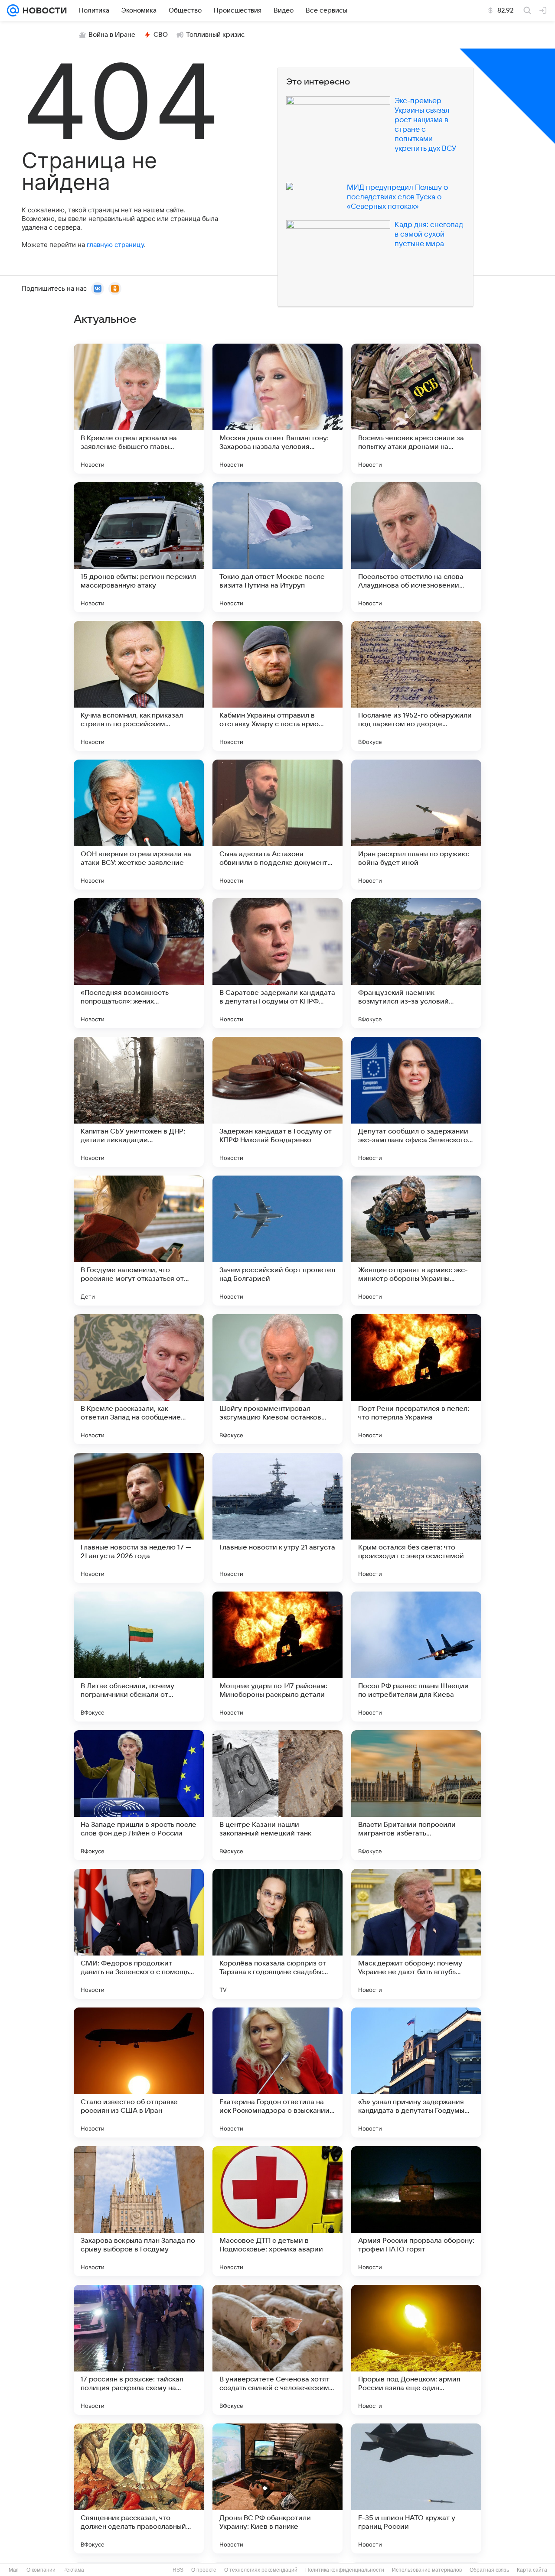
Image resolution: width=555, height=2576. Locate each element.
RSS (178, 2570)
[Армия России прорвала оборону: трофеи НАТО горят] (416, 2211)
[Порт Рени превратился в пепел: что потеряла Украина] (416, 1379)
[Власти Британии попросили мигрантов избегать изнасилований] (416, 1795)
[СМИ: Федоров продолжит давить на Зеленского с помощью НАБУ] (139, 1934)
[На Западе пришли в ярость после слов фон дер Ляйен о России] (139, 1795)
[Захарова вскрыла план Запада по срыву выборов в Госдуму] (139, 2211)
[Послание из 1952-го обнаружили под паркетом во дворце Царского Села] (416, 686)
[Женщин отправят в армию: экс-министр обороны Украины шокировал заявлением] (416, 1241)
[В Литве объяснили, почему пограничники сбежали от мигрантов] (139, 1657)
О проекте (204, 2570)
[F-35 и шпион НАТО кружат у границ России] (416, 2488)
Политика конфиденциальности (345, 2570)
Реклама (74, 2570)
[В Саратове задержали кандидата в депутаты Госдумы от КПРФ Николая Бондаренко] (277, 963)
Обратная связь (489, 2570)
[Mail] (13, 10)
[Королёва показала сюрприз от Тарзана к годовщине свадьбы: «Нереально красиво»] (277, 1934)
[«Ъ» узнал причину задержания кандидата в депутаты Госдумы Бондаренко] (416, 2072)
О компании (41, 2570)
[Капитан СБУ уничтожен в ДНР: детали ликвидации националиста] (139, 1102)
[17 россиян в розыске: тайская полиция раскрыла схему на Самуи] (139, 2350)
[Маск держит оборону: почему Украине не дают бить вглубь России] (416, 1934)
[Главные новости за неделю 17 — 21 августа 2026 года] (139, 1518)
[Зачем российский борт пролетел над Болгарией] (277, 1241)
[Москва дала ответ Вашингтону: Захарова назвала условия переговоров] (277, 409)
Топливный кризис (215, 35)
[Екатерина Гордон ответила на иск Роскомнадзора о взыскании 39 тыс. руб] (277, 2072)
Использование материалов (427, 2570)
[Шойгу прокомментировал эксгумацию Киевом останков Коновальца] (277, 1379)
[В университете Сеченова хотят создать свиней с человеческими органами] (277, 2350)
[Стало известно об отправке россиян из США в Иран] (139, 2072)
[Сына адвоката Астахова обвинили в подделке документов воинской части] (277, 825)
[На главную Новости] (43, 10)
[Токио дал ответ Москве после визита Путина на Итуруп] (277, 547)
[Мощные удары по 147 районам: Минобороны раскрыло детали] (277, 1657)
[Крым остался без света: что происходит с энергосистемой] (416, 1518)
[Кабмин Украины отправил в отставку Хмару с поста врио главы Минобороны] (277, 686)
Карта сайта (532, 2570)
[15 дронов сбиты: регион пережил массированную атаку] (139, 547)
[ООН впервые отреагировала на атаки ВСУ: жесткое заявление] (139, 825)
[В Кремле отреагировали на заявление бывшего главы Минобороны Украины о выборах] (139, 409)
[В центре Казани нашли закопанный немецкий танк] (277, 1795)
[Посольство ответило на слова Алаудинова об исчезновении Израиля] (416, 547)
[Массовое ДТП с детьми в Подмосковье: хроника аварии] (277, 2211)
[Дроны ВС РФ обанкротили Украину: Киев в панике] (277, 2488)
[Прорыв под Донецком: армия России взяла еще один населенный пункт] (416, 2350)
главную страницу (115, 245)
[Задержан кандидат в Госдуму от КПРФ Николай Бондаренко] (277, 1102)
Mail (14, 2570)
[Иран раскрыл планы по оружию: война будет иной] (416, 825)
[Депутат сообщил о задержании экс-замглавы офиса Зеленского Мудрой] (416, 1102)
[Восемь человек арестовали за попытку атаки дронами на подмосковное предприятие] (416, 409)
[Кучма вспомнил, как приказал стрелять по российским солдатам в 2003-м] (139, 686)
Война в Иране (112, 35)
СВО (161, 35)
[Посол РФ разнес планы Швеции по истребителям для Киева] (416, 1657)
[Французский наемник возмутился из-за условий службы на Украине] (416, 963)
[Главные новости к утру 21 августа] (277, 1518)
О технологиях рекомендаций (261, 2570)
